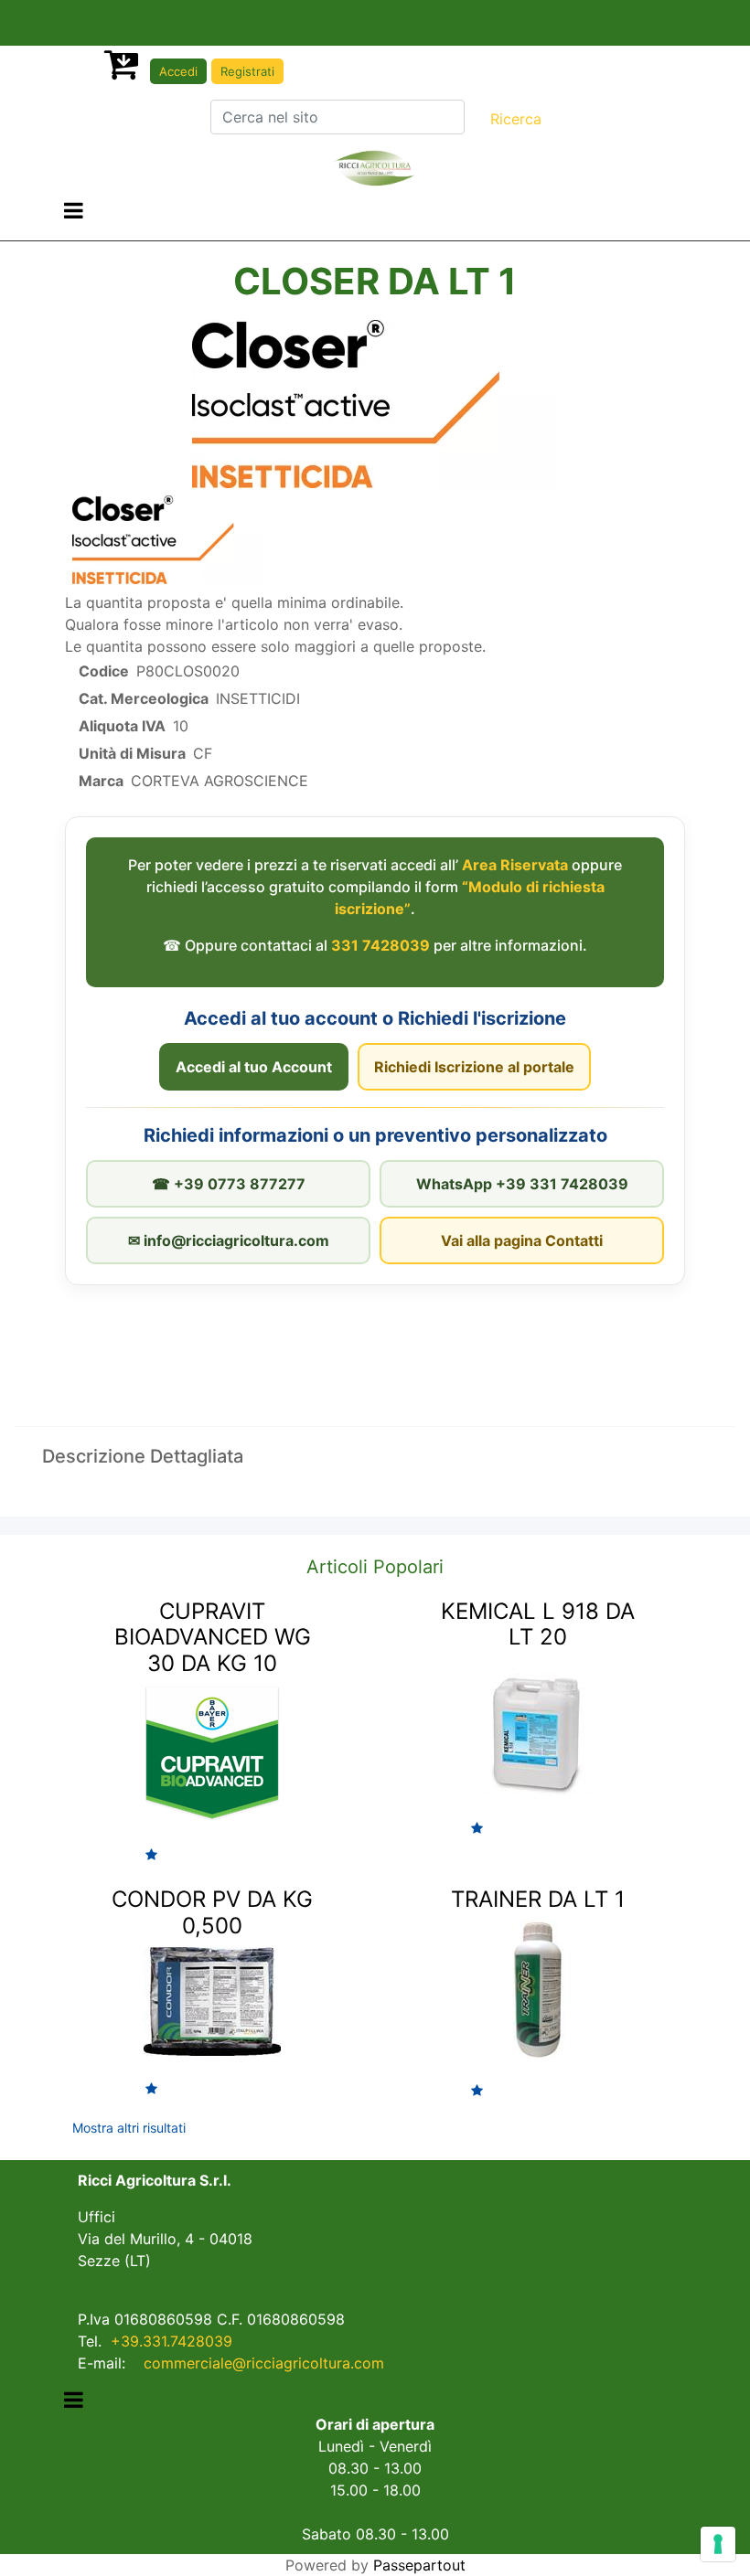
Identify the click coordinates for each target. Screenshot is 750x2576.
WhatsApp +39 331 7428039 (522, 1184)
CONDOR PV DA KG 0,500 (212, 1912)
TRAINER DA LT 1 (538, 1899)
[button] (516, 119)
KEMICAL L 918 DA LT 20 (538, 1624)
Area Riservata (515, 865)
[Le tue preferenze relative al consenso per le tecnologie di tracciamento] (718, 2544)
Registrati (247, 71)
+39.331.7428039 (171, 2341)
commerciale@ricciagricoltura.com (264, 2363)
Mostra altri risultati (129, 2128)
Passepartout (419, 2565)
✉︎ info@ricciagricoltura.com (229, 1240)
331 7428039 (380, 945)
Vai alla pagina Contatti (522, 1240)
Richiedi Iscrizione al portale (474, 1067)
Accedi (178, 71)
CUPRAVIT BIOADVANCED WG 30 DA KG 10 (213, 1638)
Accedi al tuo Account (254, 1067)
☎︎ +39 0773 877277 (229, 1184)
